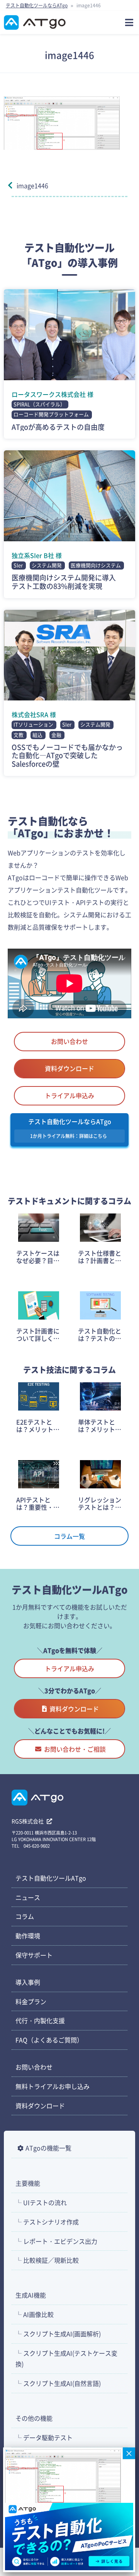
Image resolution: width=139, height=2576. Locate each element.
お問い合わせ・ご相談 (75, 1749)
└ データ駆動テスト (44, 2437)
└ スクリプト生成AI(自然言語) (58, 2383)
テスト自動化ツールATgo (51, 1878)
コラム (25, 1916)
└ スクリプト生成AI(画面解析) (58, 2334)
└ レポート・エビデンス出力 (56, 2241)
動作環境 (28, 1936)
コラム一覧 (69, 1536)
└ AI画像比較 (35, 2314)
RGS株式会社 (28, 1821)
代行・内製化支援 (40, 2020)
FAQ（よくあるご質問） (49, 2040)
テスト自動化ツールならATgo (37, 5)
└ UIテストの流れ (41, 2202)
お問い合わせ (69, 1041)
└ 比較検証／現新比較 (47, 2260)
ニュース (28, 1897)
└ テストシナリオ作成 (47, 2222)
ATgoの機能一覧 (48, 2148)
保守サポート (34, 1955)
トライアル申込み (69, 1095)
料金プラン (31, 2001)
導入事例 (28, 1982)
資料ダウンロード (69, 1068)
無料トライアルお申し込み (53, 2086)
